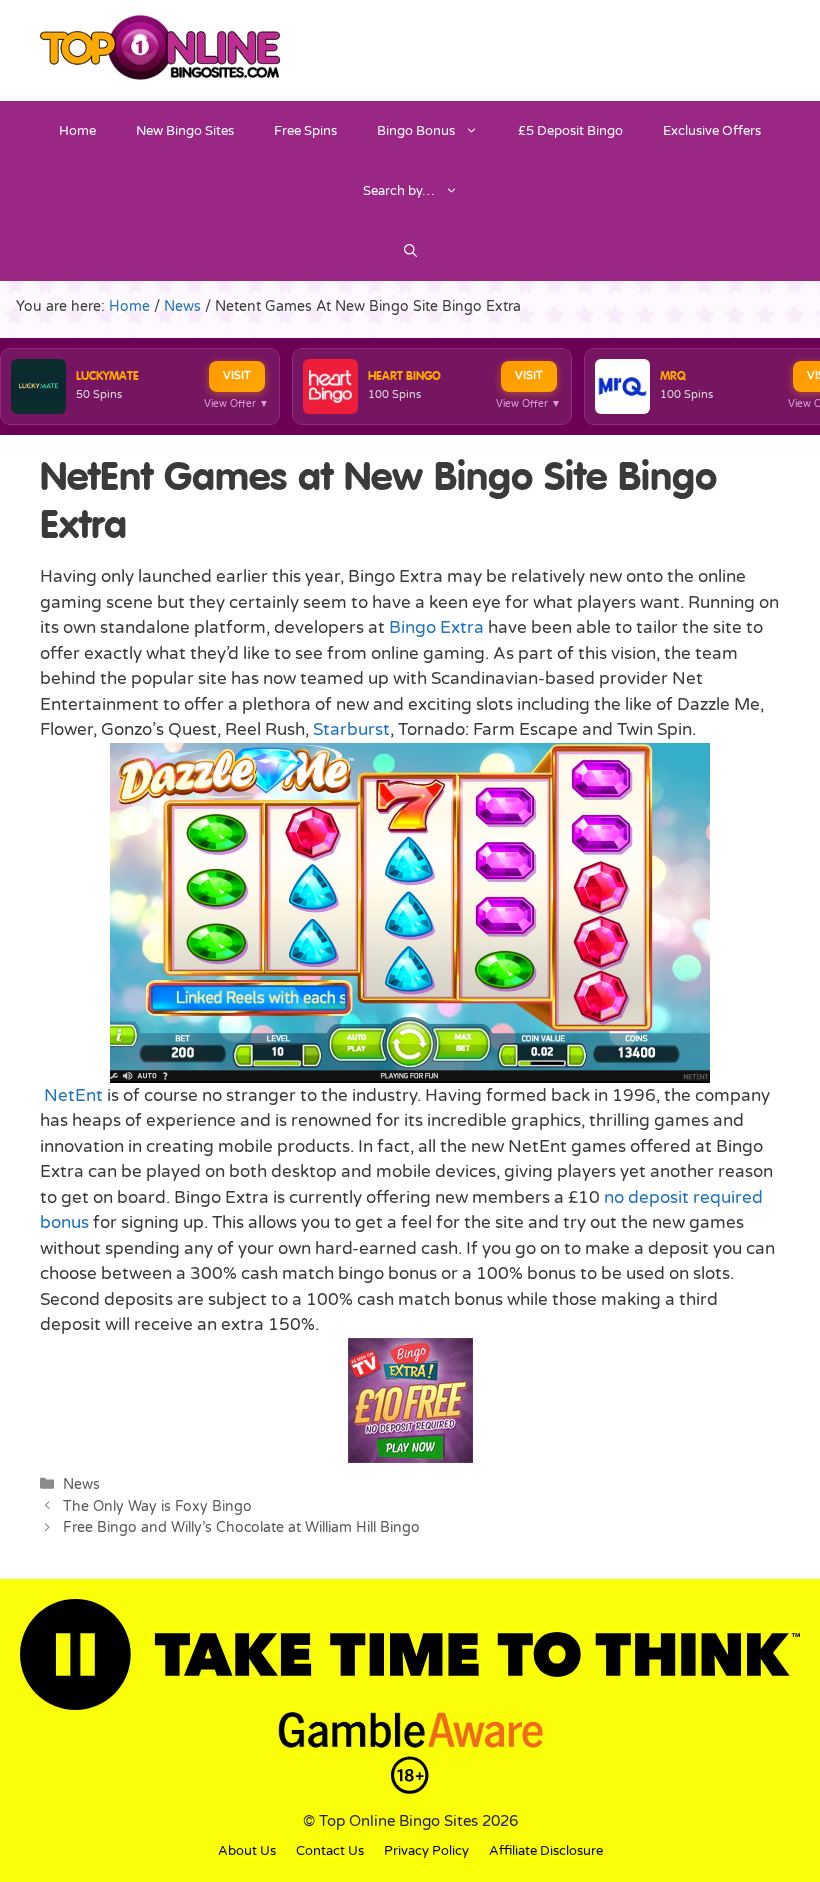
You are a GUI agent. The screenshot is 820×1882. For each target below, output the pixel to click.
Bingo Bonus (416, 131)
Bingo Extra (436, 627)
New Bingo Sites (185, 131)
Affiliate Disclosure (546, 1851)
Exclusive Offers (712, 131)
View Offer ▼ (236, 404)
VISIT (237, 375)
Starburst (351, 729)
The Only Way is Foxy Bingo (157, 1506)
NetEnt (73, 1095)
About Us (247, 1851)
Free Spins (305, 131)
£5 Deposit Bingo (570, 131)
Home (77, 131)
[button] (410, 251)
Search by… (399, 191)
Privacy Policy (426, 1851)
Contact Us (330, 1851)
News (81, 1484)
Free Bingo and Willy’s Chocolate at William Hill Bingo (241, 1527)
